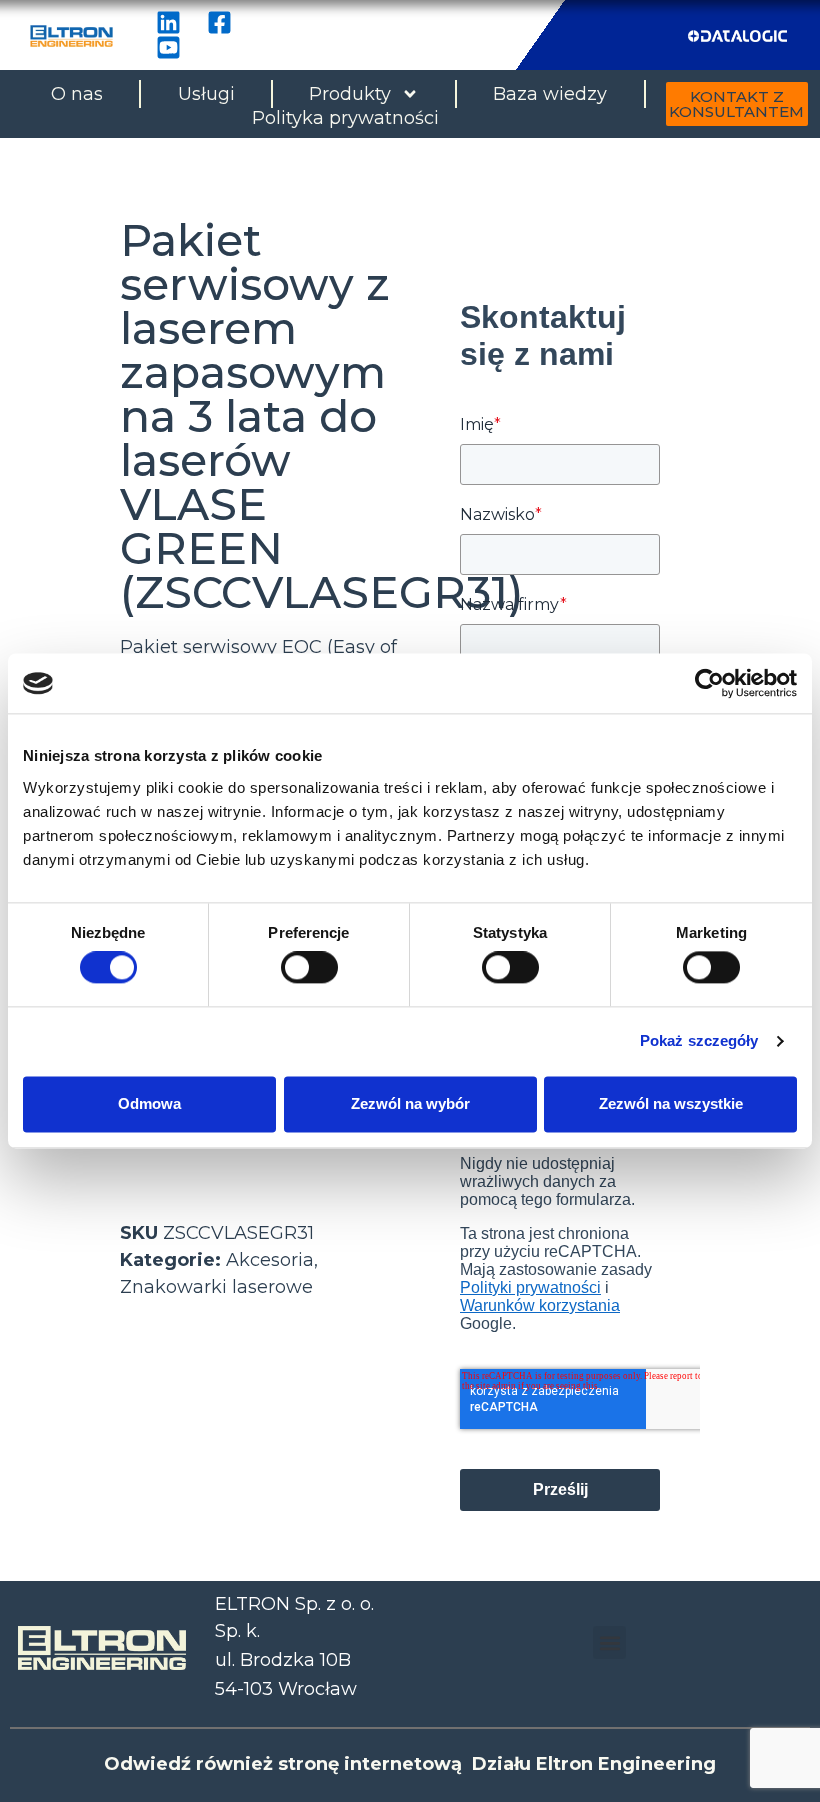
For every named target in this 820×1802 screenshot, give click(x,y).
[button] (609, 1642)
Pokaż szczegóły (699, 1041)
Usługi (206, 94)
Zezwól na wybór (410, 1103)
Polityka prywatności (345, 118)
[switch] (309, 968)
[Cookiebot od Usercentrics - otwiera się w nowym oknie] (709, 683)
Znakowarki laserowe (216, 1287)
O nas (77, 94)
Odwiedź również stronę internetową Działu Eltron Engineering (410, 1764)
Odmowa (149, 1103)
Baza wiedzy (550, 94)
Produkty (350, 94)
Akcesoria (270, 1260)
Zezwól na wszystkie (671, 1103)
